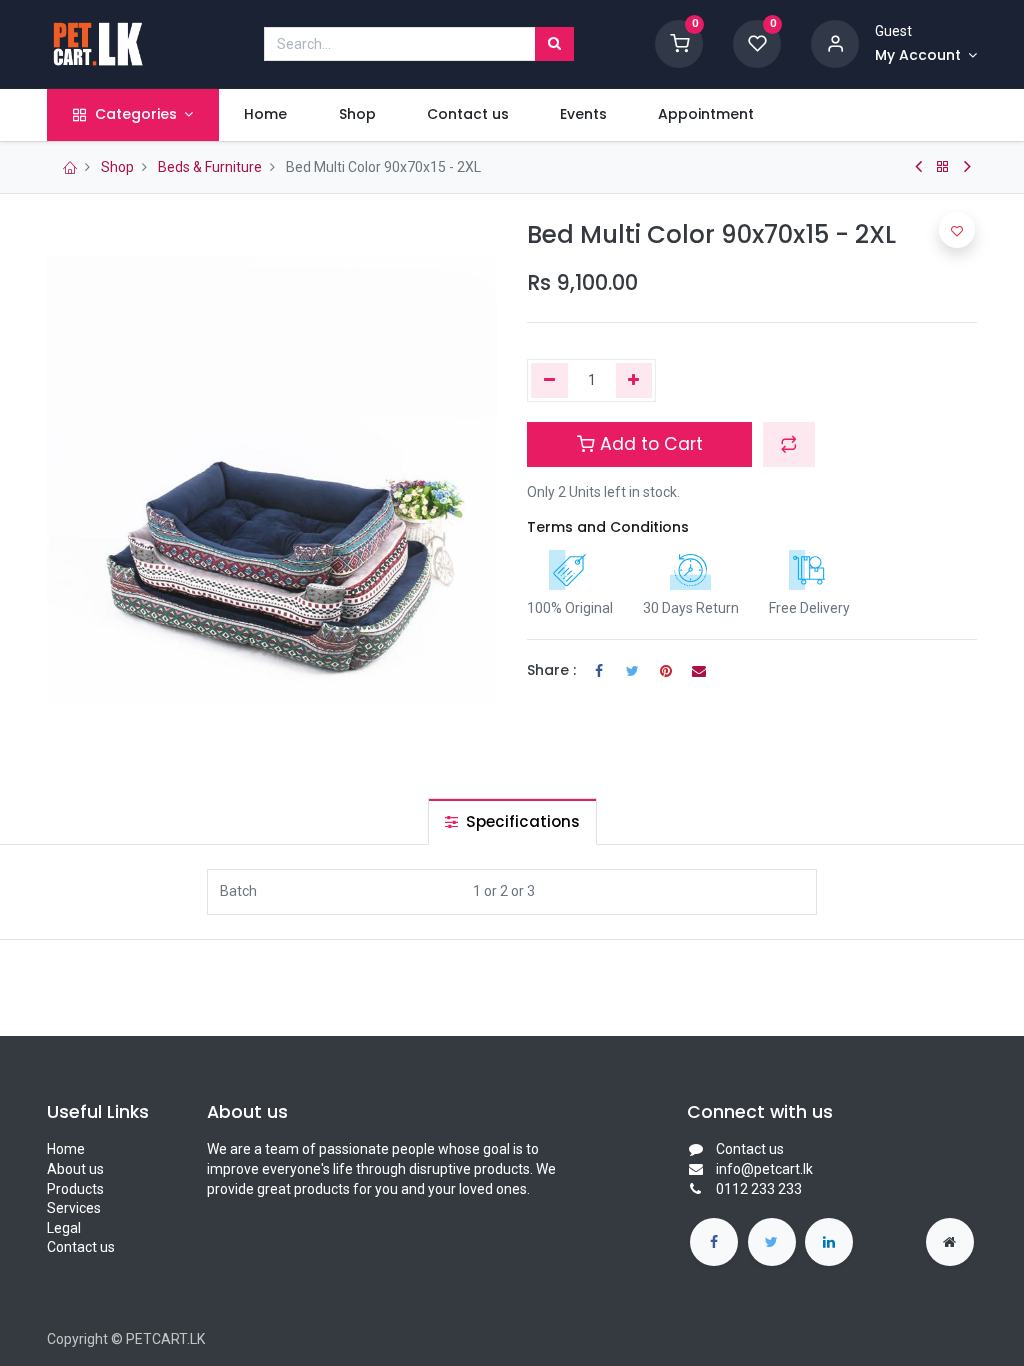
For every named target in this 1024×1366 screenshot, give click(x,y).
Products (75, 1189)
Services (74, 1208)
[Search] (554, 44)
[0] (679, 43)
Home (66, 1149)
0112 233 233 (759, 1189)
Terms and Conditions (608, 527)
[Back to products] (943, 167)
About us (75, 1169)
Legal (64, 1228)
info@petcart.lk (764, 1169)
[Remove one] (549, 381)
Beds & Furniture (210, 167)
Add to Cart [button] (649, 444)
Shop (117, 167)
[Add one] (634, 381)
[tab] (512, 821)
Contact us (81, 1247)
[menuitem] (266, 115)
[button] (789, 444)
